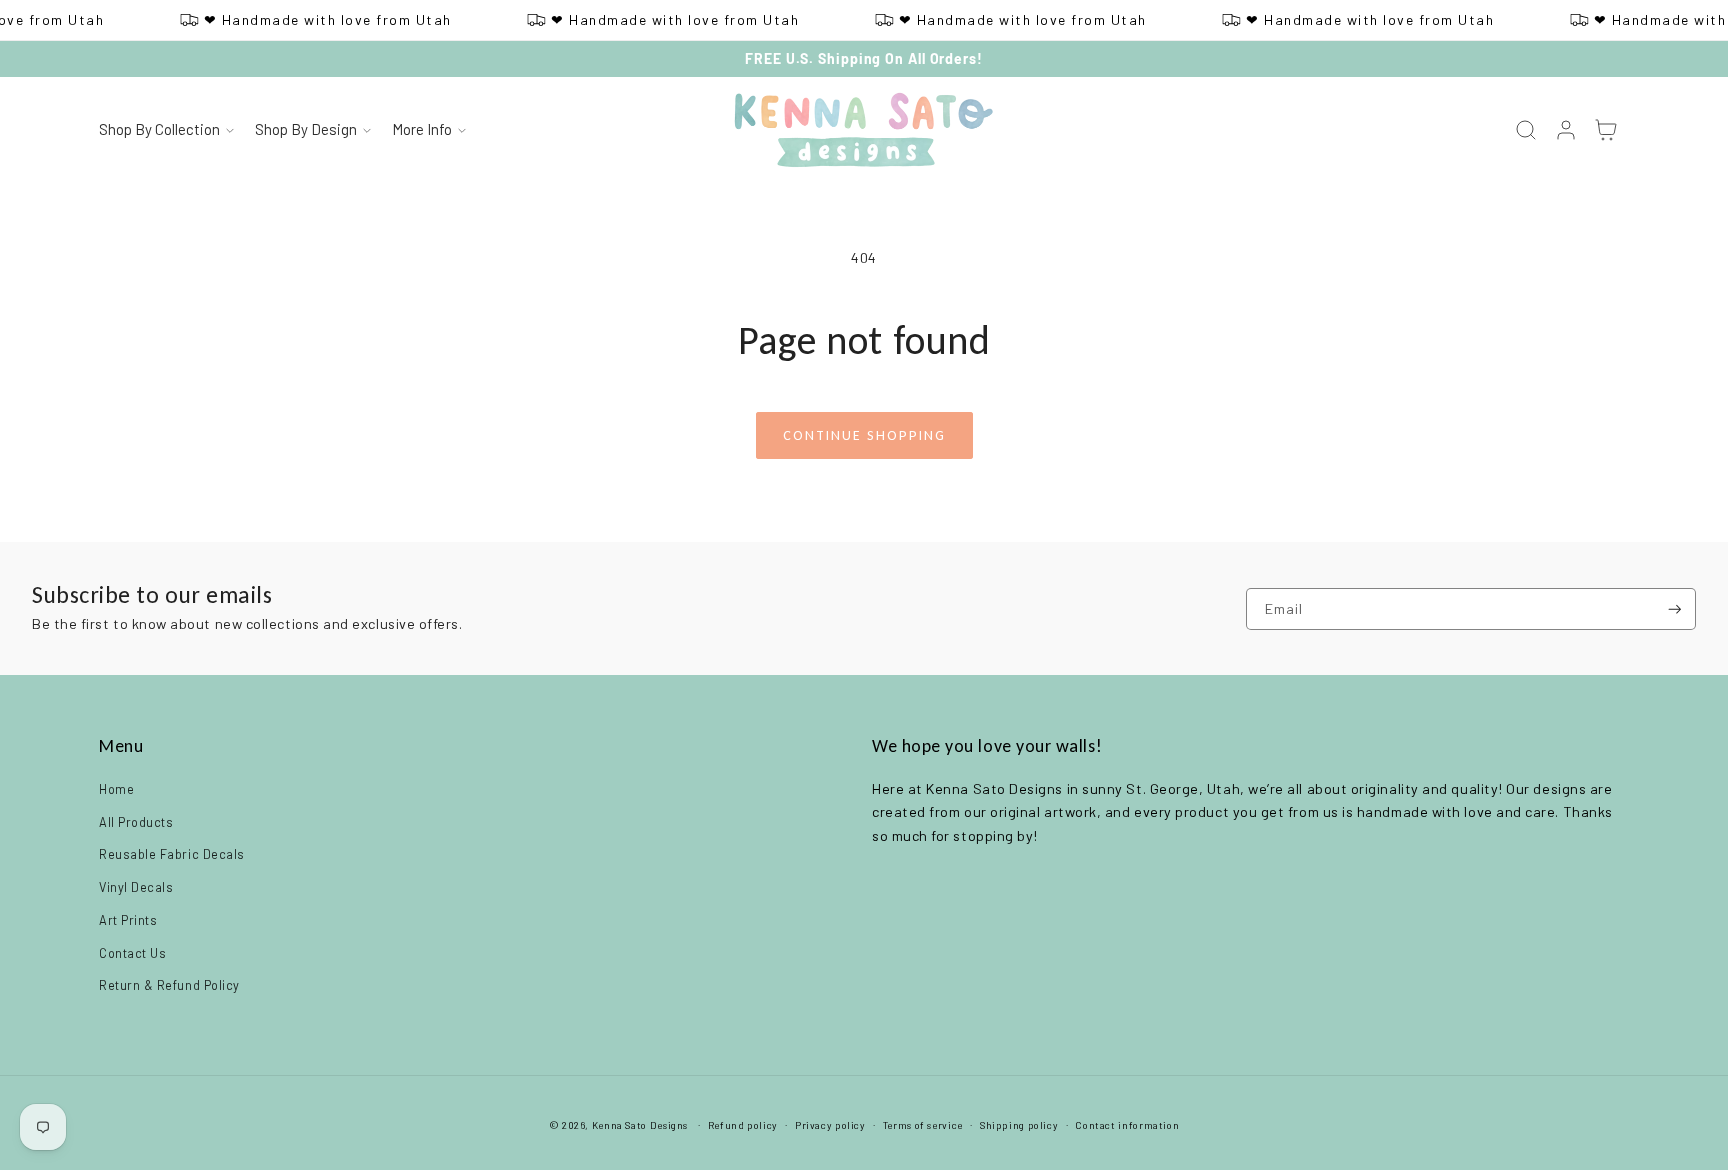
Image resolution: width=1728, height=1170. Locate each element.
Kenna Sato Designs (640, 1125)
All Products (136, 822)
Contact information (1127, 1125)
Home (116, 789)
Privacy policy (830, 1125)
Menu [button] (121, 746)
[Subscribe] (1675, 609)
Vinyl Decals (136, 887)
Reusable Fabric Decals (172, 854)
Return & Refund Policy (169, 985)
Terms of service (923, 1125)
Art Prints (128, 920)
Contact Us (132, 953)
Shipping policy (1019, 1125)
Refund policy (743, 1125)
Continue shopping (864, 435)
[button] (166, 131)
